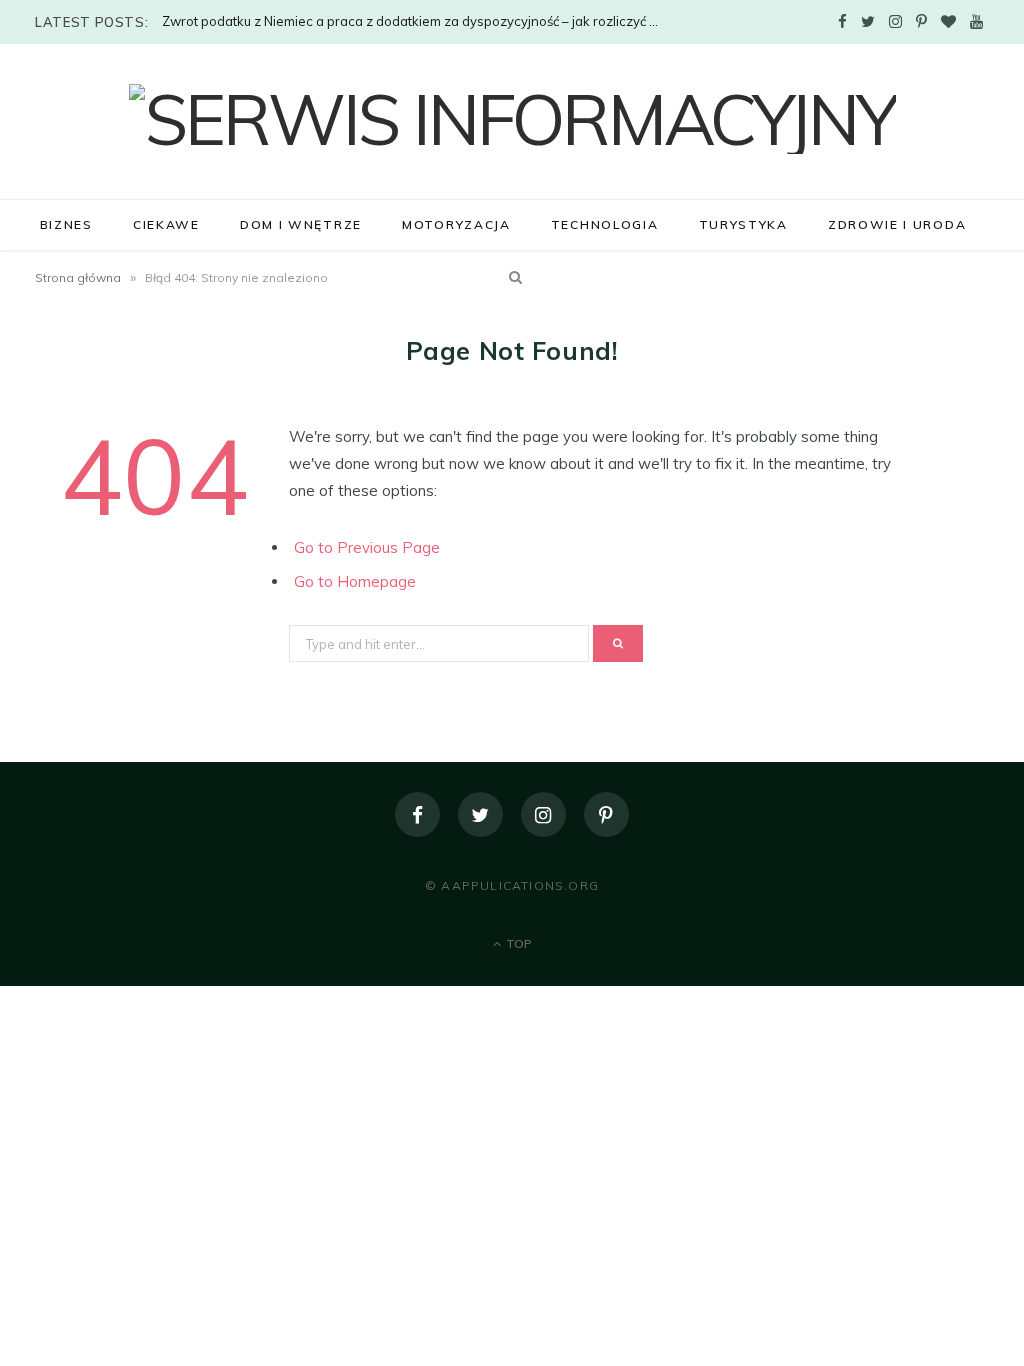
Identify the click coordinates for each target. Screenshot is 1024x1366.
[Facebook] (417, 814)
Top (517, 943)
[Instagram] (543, 814)
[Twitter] (480, 814)
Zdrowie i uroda (897, 224)
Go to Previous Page (367, 547)
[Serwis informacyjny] (512, 119)
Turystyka (743, 224)
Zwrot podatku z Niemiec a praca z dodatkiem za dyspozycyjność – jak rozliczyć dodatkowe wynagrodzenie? (417, 21)
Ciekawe (166, 224)
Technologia (605, 224)
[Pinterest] (606, 814)
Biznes (66, 224)
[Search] (512, 277)
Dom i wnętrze (301, 224)
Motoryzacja (456, 224)
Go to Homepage (355, 581)
